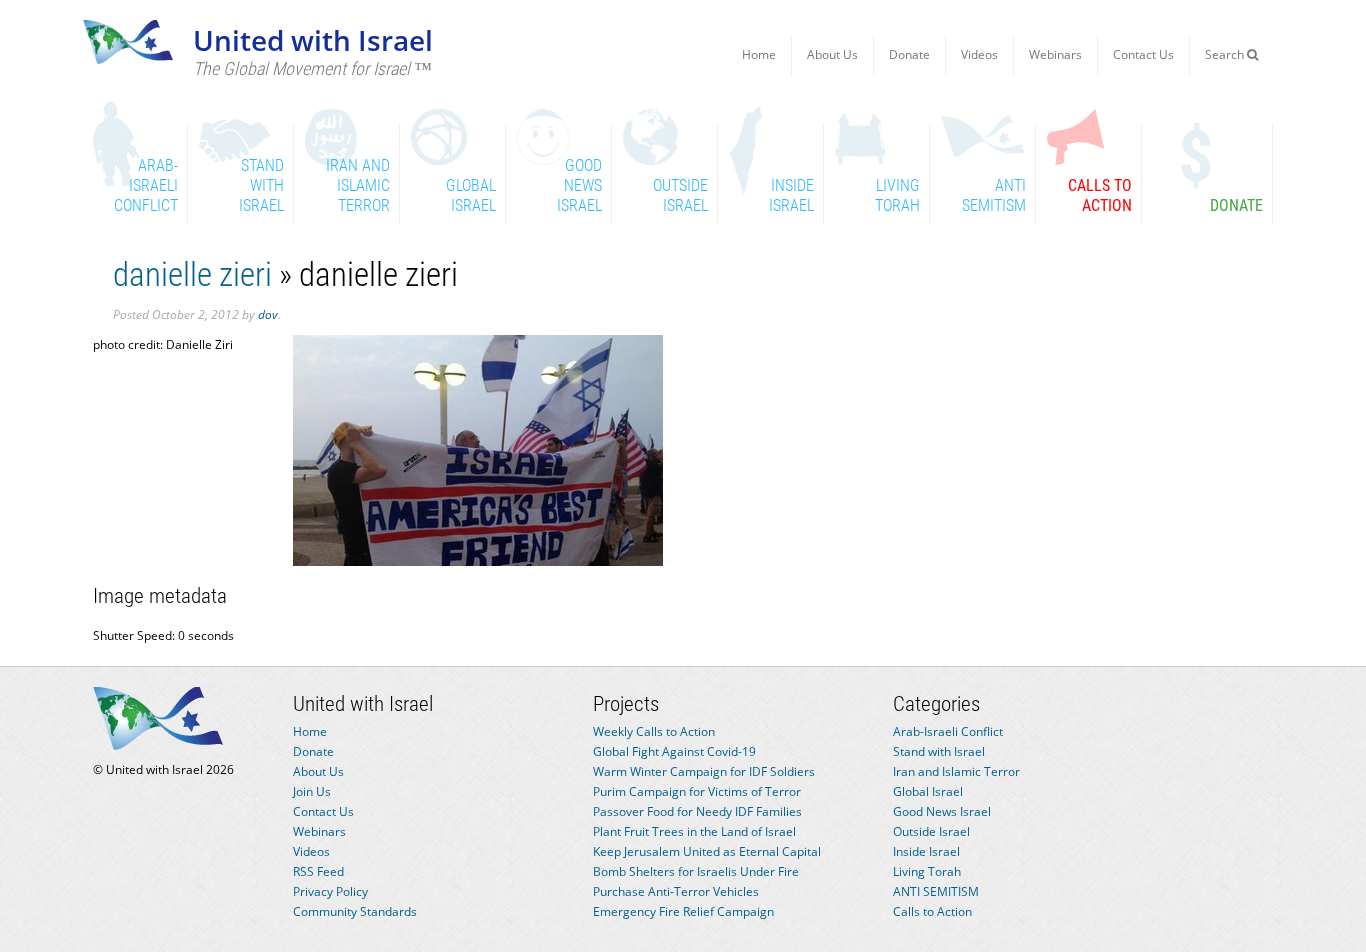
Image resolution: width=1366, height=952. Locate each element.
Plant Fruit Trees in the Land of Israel (694, 831)
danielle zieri (192, 274)
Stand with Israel (939, 751)
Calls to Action (932, 911)
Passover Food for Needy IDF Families (697, 811)
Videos (979, 54)
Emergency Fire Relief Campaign (683, 911)
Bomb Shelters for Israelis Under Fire (696, 871)
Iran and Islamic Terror (956, 771)
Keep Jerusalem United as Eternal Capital (707, 851)
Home (759, 54)
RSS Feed (318, 871)
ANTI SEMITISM (936, 891)
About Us (832, 54)
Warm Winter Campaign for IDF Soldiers (704, 771)
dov (268, 314)
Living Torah (927, 871)
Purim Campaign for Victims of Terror (697, 791)
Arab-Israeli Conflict (948, 731)
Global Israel (928, 791)
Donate (909, 54)
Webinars (1055, 54)
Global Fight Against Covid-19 (674, 751)
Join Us (312, 791)
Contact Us (1143, 54)
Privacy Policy (330, 891)
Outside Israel (931, 831)
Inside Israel (926, 851)
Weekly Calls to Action (654, 731)
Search (1226, 54)
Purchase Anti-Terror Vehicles (676, 891)
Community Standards (355, 911)
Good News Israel (942, 811)
